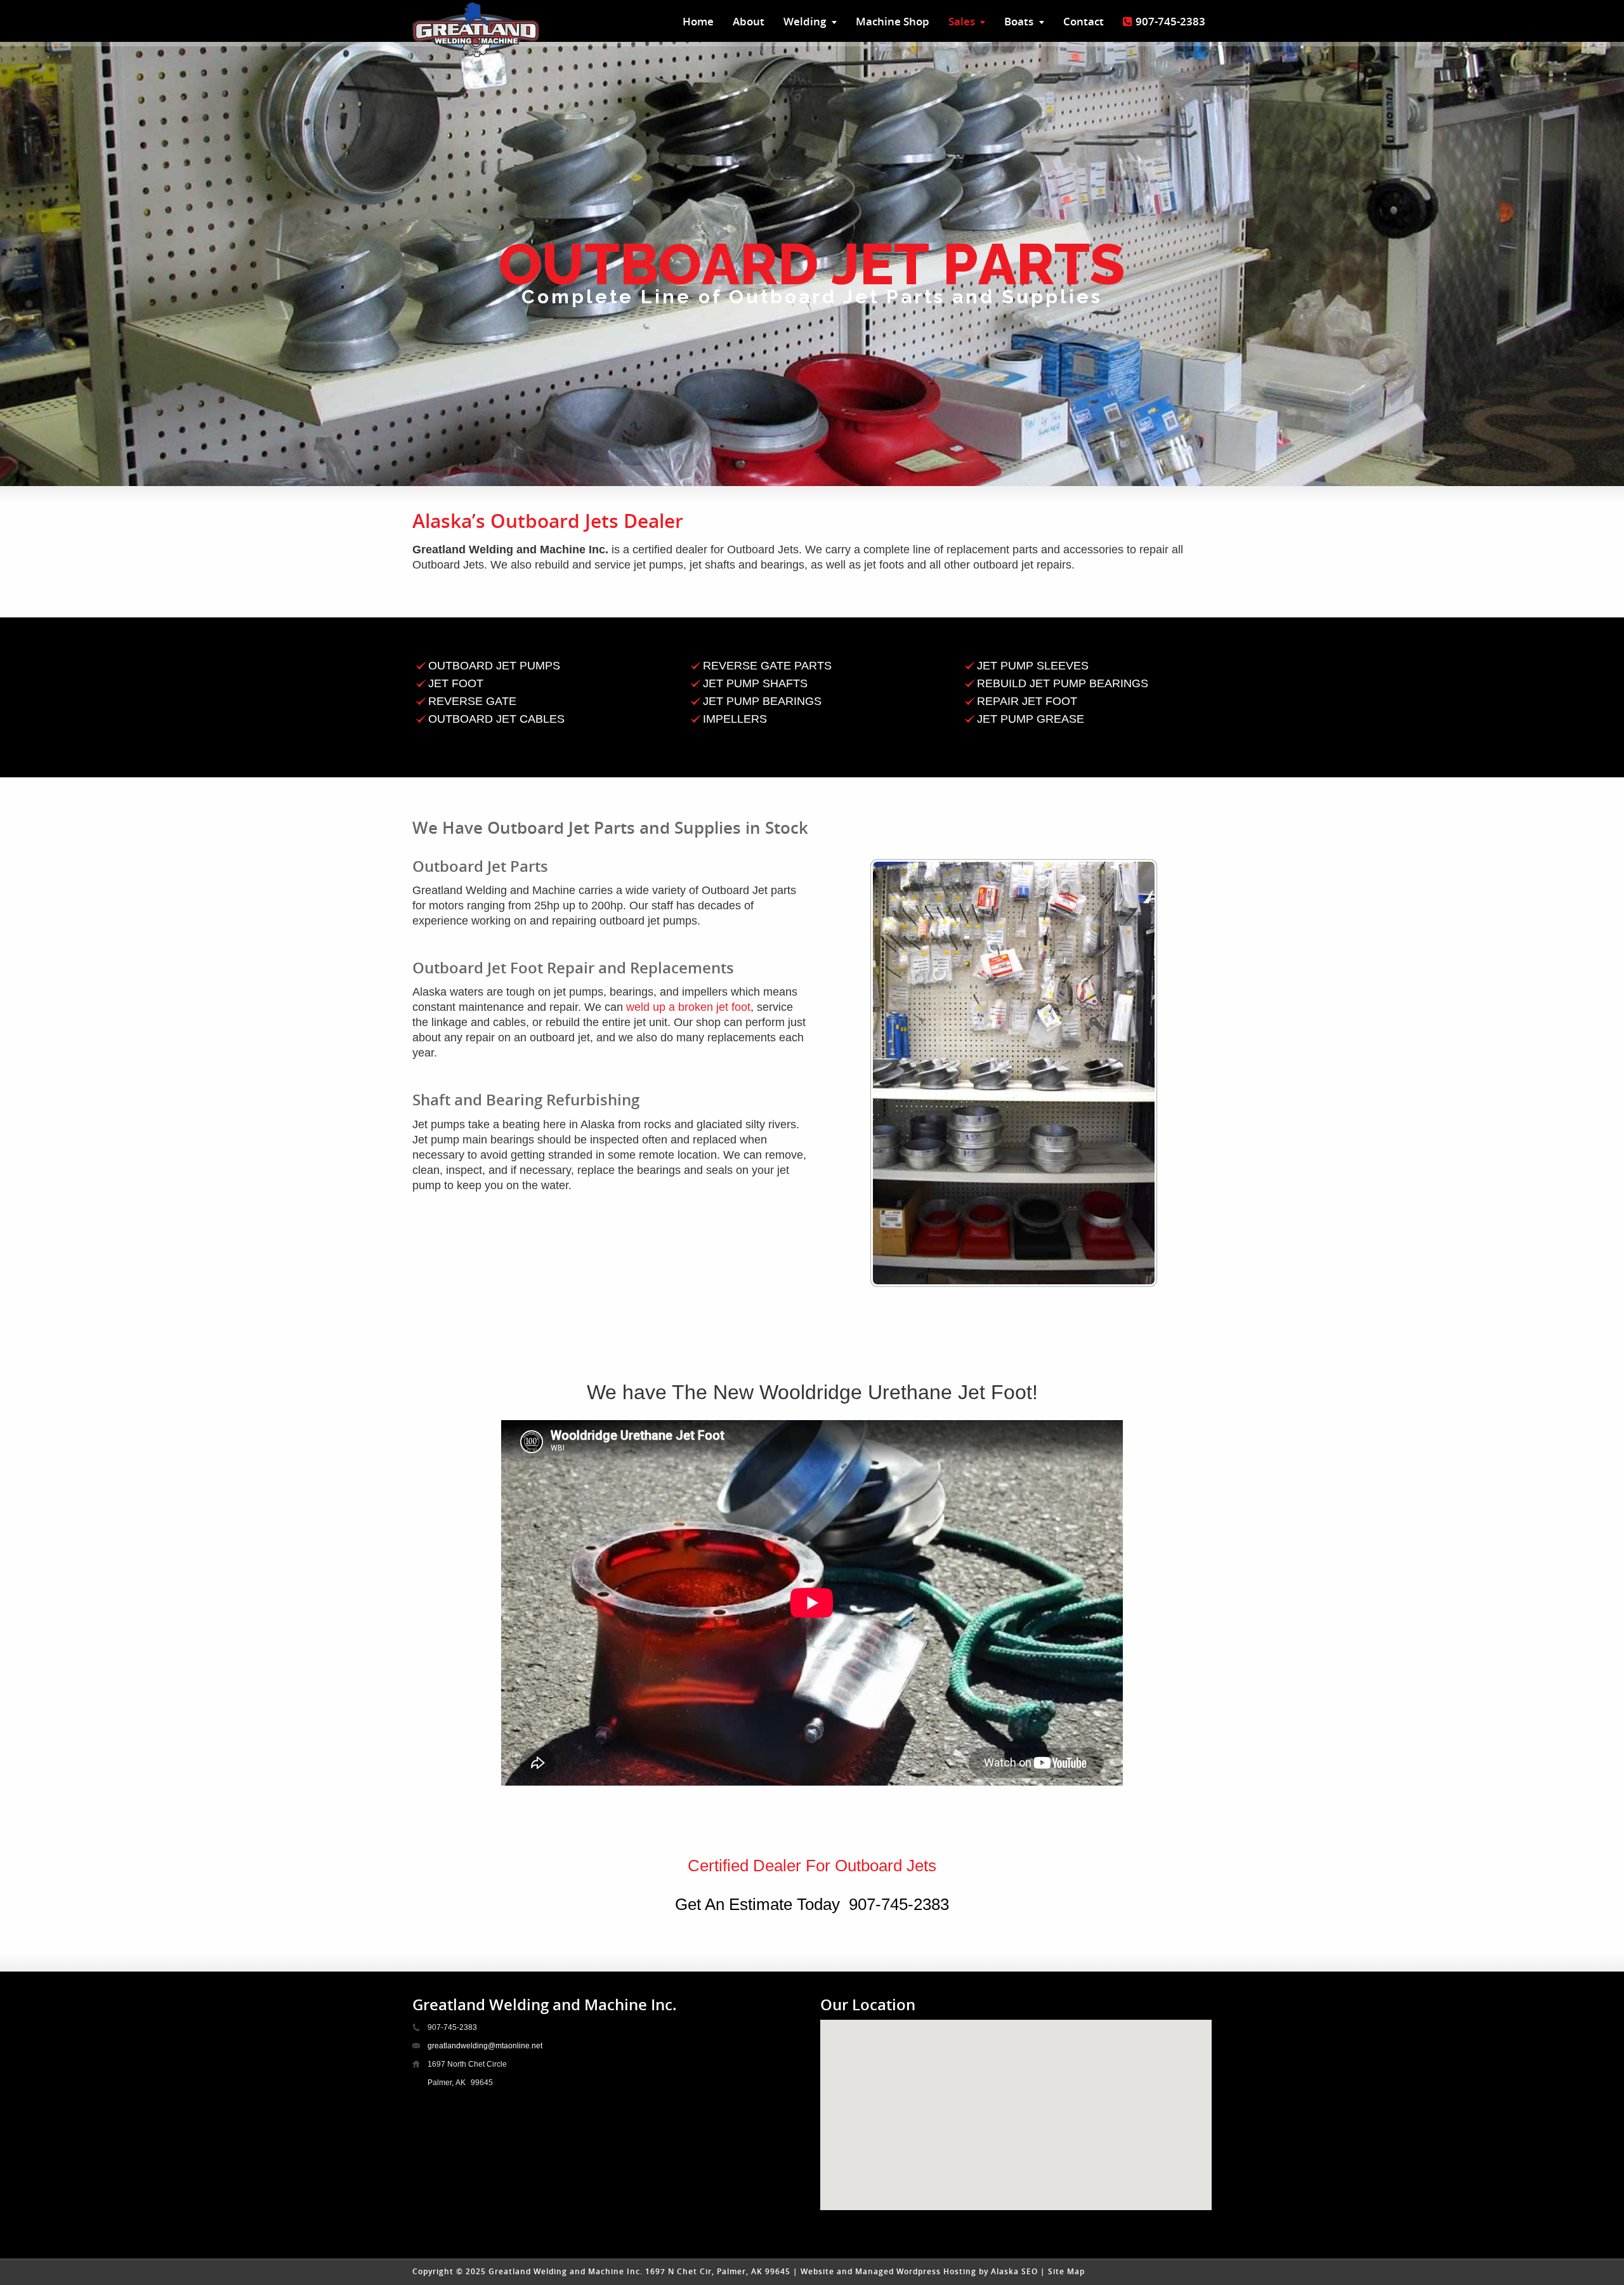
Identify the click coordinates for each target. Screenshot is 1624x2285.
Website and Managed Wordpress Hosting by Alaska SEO (919, 2271)
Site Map (1066, 2271)
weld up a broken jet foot (688, 1007)
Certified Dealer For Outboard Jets (812, 1866)
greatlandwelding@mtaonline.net (485, 2046)
